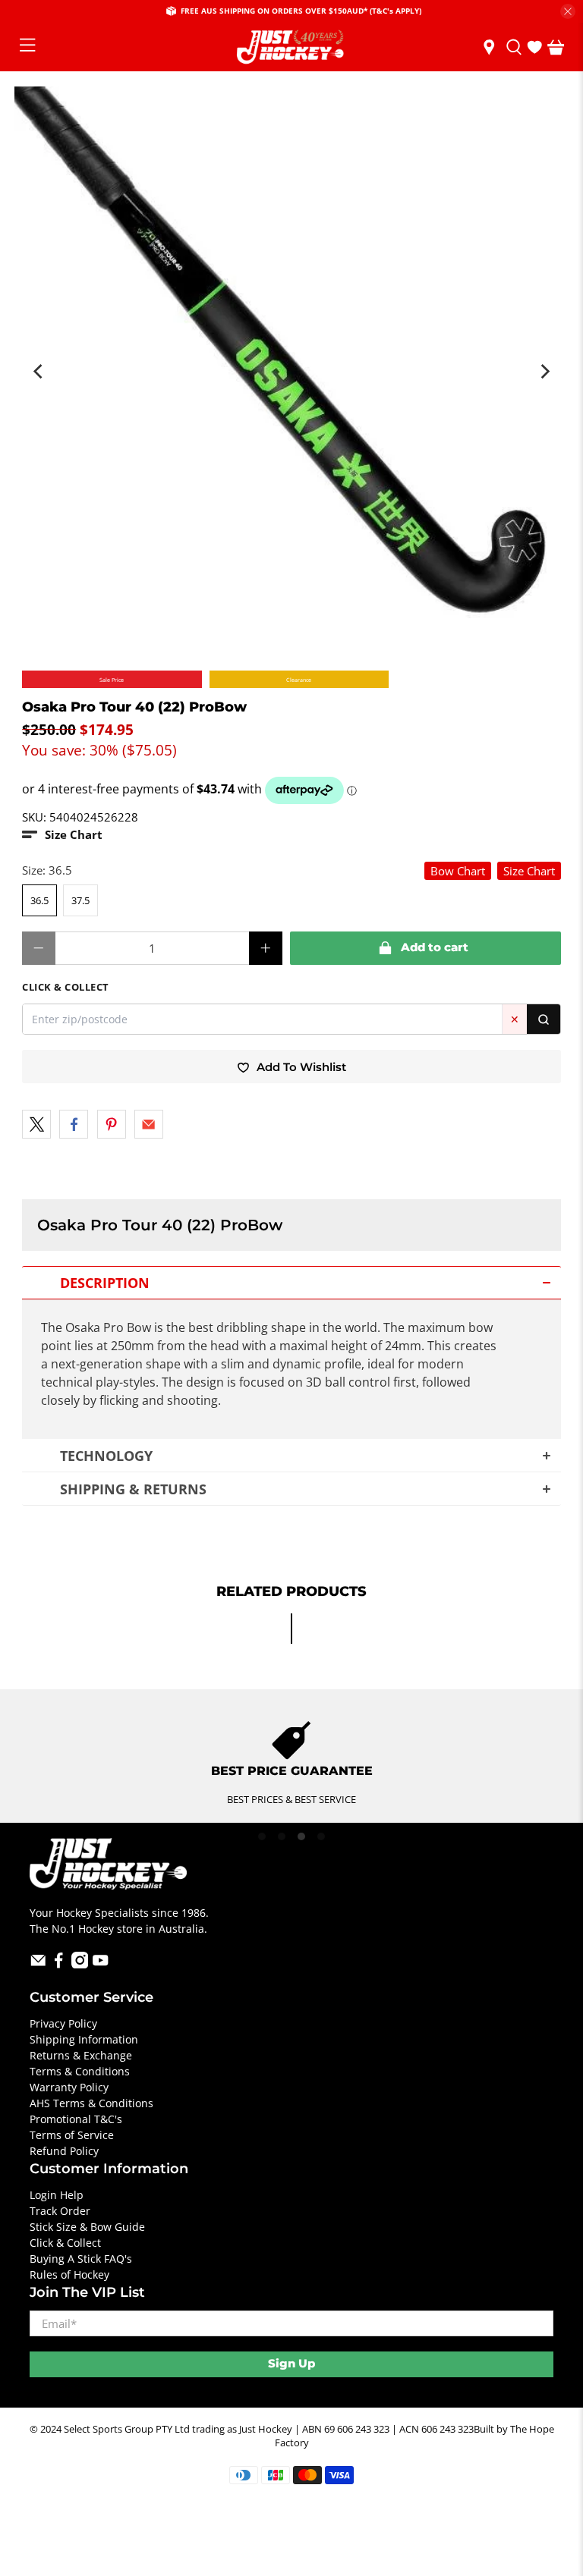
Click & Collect (65, 2243)
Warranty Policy (69, 2087)
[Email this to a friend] (149, 1124)
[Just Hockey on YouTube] (101, 1964)
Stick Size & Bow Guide (87, 2227)
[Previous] (39, 371)
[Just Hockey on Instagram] (80, 1964)
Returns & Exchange (81, 2055)
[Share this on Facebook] (74, 1124)
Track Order (60, 2211)
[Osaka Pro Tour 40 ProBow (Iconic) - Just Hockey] (291, 363)
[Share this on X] (36, 1124)
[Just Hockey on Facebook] (59, 1964)
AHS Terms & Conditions (91, 2103)
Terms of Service (72, 2135)
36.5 (39, 900)
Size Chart (529, 871)
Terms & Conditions (80, 2071)
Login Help (57, 2195)
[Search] (544, 1019)
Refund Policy (64, 2151)
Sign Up (291, 2363)
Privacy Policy (63, 2023)
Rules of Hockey (69, 2274)
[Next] (544, 371)
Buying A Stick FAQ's (81, 2259)
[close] (568, 11)
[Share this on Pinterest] (112, 1124)
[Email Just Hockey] (38, 1964)
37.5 (80, 900)
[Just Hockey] (291, 47)
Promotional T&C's (76, 2119)
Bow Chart (458, 871)
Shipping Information (84, 2039)
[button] (62, 835)
